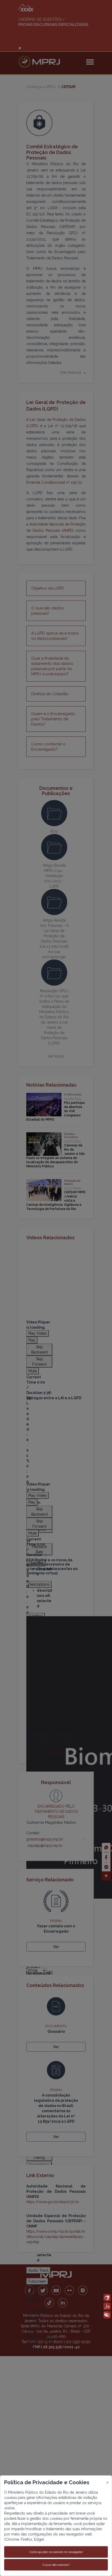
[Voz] (107, 2306)
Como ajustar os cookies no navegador (56, 2552)
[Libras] (107, 2298)
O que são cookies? (56, 2565)
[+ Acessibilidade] (107, 2315)
